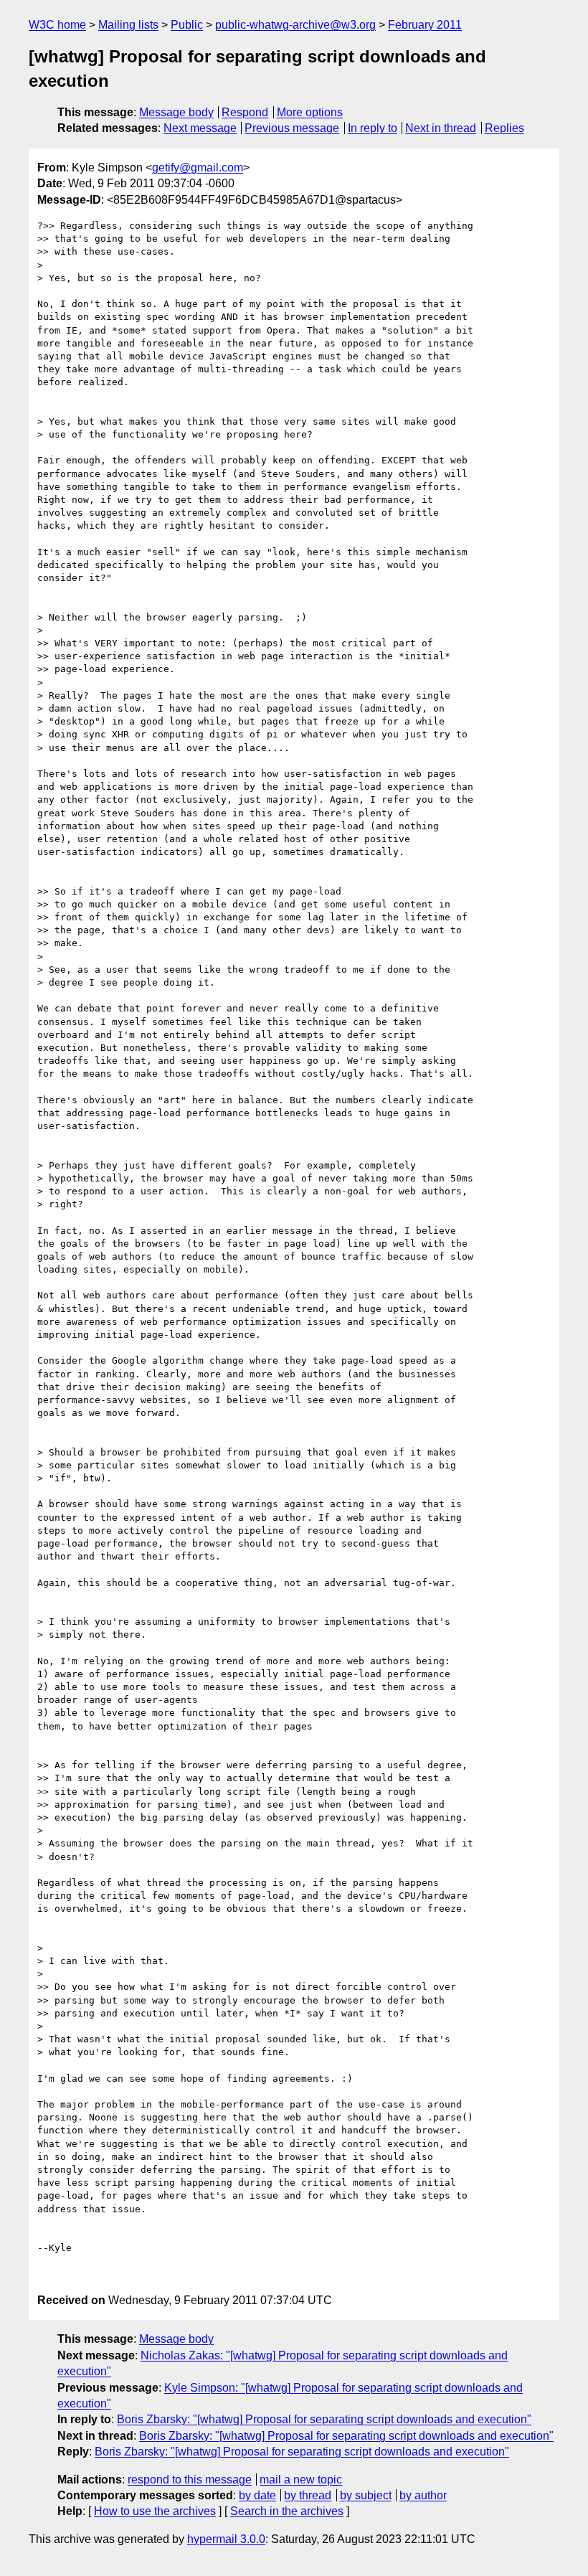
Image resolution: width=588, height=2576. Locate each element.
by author (423, 2495)
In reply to (373, 128)
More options (310, 112)
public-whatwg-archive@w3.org (295, 25)
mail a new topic (301, 2480)
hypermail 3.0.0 (226, 2539)
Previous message (292, 128)
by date (257, 2495)
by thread (308, 2495)
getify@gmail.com (198, 168)
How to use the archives (155, 2511)
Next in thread (441, 128)
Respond (245, 112)
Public (187, 25)
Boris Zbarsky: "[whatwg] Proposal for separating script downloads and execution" (324, 2419)
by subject (366, 2495)
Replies (504, 128)
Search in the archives (287, 2511)
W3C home (57, 25)
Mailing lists (128, 25)
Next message (200, 128)
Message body (176, 112)
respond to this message (190, 2480)
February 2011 (425, 25)
